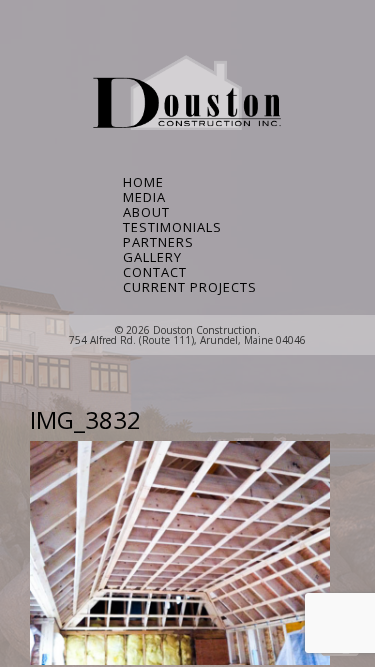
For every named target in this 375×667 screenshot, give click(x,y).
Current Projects (187, 287)
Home (143, 182)
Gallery (152, 257)
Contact (155, 272)
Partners (158, 242)
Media (144, 197)
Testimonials (172, 227)
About (146, 212)
